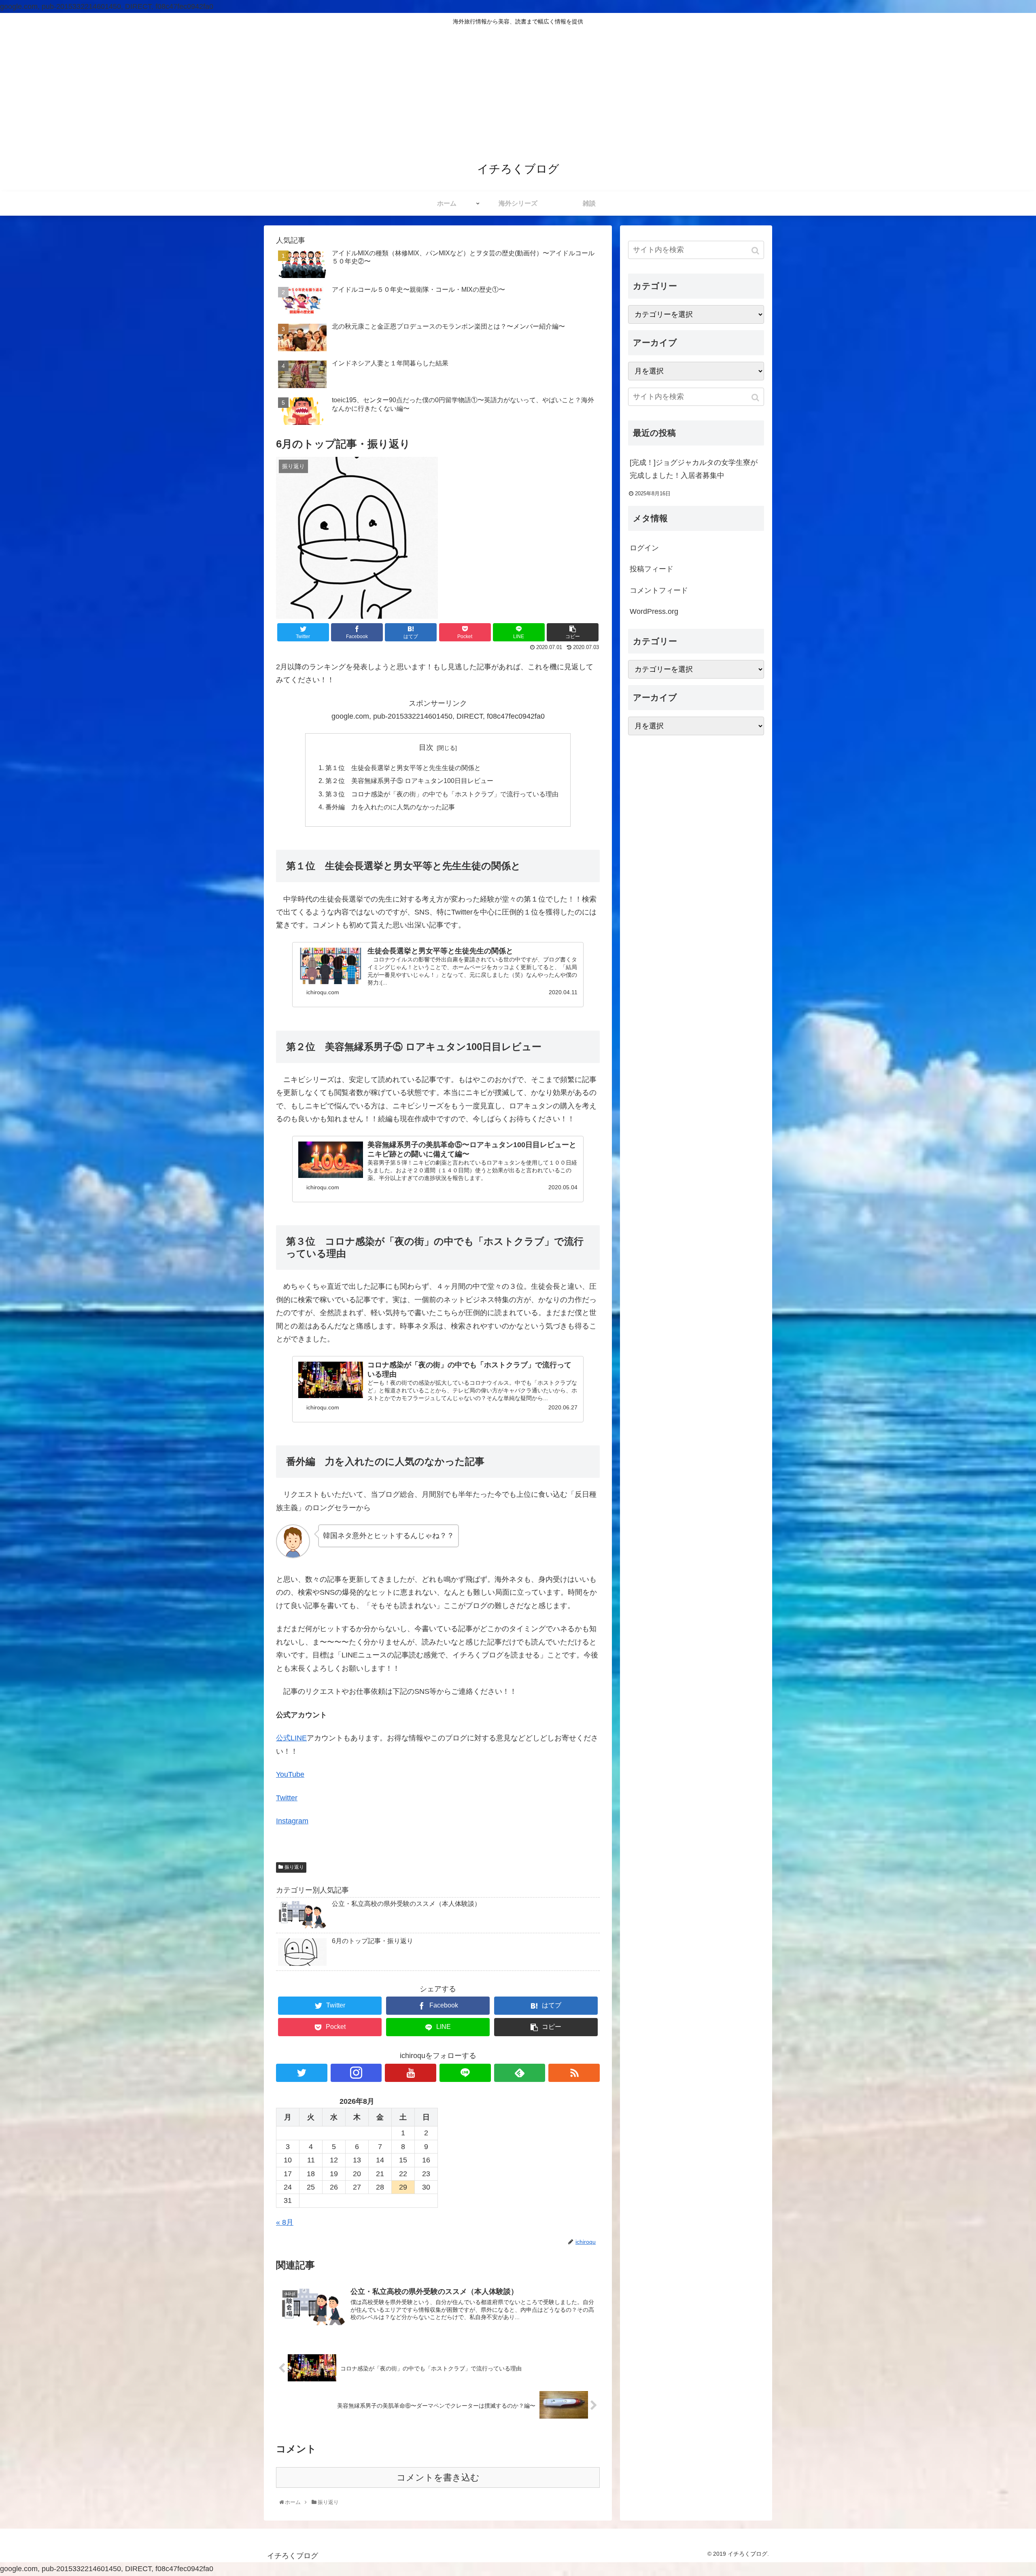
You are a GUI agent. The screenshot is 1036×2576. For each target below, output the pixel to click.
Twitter (287, 1798)
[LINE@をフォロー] (465, 2073)
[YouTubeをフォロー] (411, 2073)
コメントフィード (659, 590)
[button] (756, 251)
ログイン (644, 548)
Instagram (292, 1821)
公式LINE (291, 1738)
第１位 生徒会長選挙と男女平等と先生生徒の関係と (403, 768)
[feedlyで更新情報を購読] (520, 2073)
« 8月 (285, 2222)
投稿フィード (652, 569)
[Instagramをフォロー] (356, 2073)
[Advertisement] (518, 91)
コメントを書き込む (438, 2477)
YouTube (290, 1774)
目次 (426, 747)
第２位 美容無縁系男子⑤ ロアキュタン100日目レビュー (409, 781)
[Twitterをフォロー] (302, 2073)
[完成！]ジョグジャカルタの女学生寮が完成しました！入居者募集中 (694, 469)
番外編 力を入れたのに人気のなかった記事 (390, 807)
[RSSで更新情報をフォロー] (574, 2073)
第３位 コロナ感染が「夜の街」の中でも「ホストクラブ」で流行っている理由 (442, 794)
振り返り (294, 1867)
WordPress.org (654, 611)
